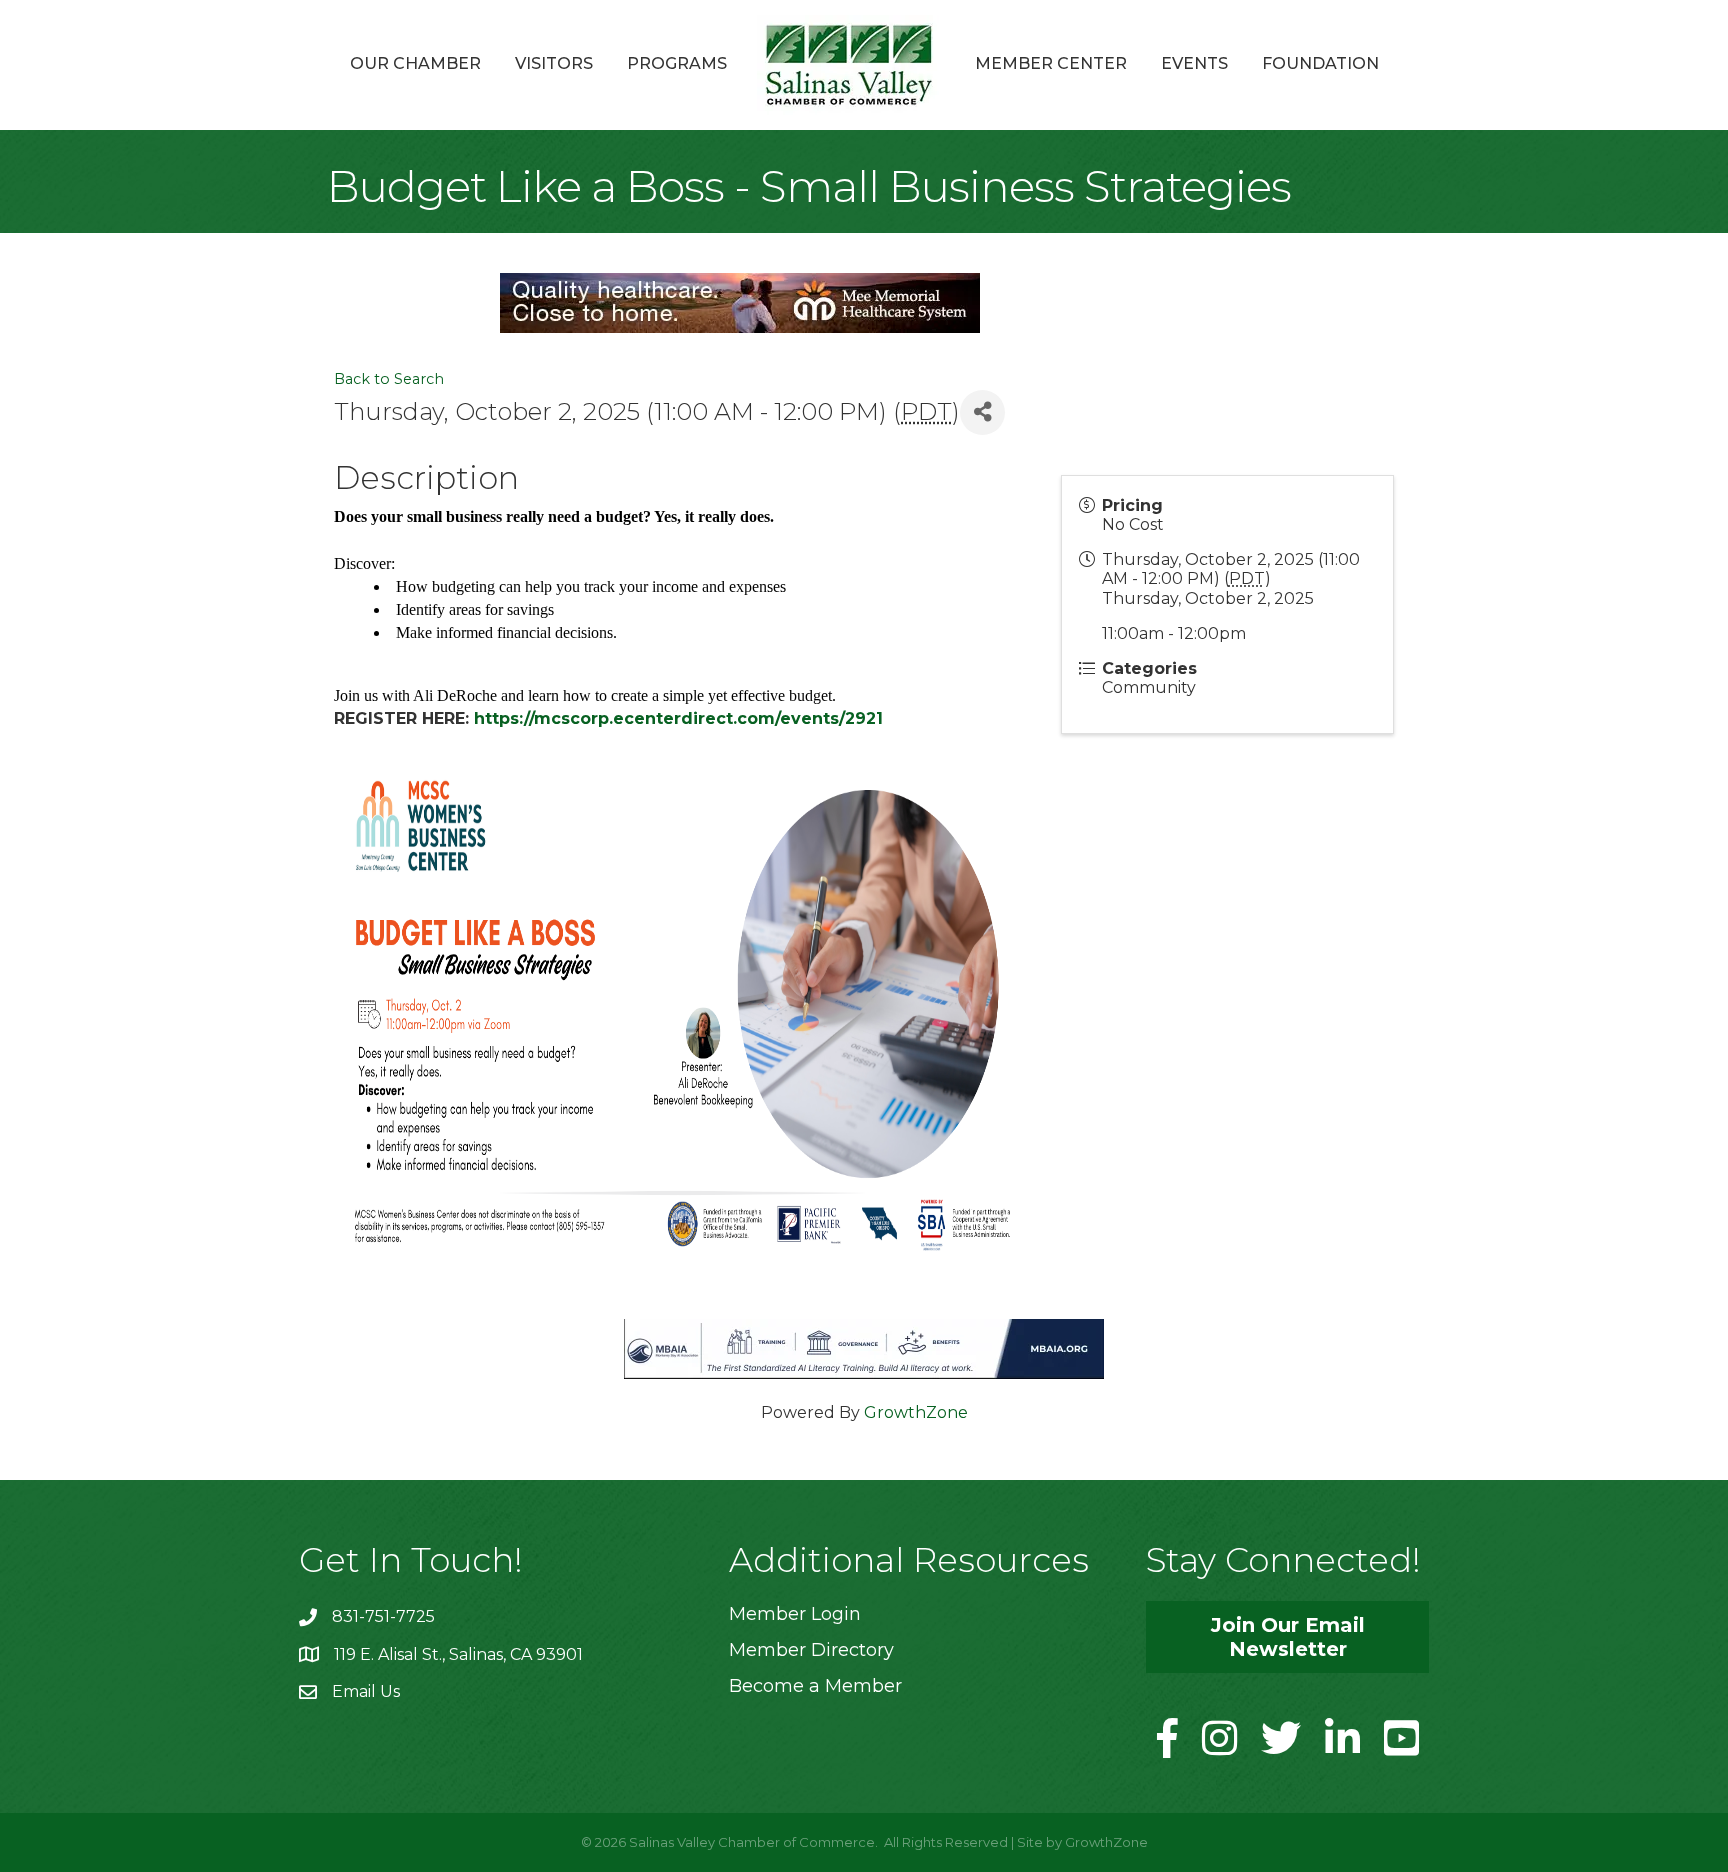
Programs (677, 63)
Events (1194, 63)
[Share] (982, 412)
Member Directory (811, 1650)
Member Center (1051, 63)
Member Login (795, 1614)
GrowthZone (916, 1412)
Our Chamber (415, 63)
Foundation (1320, 63)
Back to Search (389, 379)
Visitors (554, 63)
